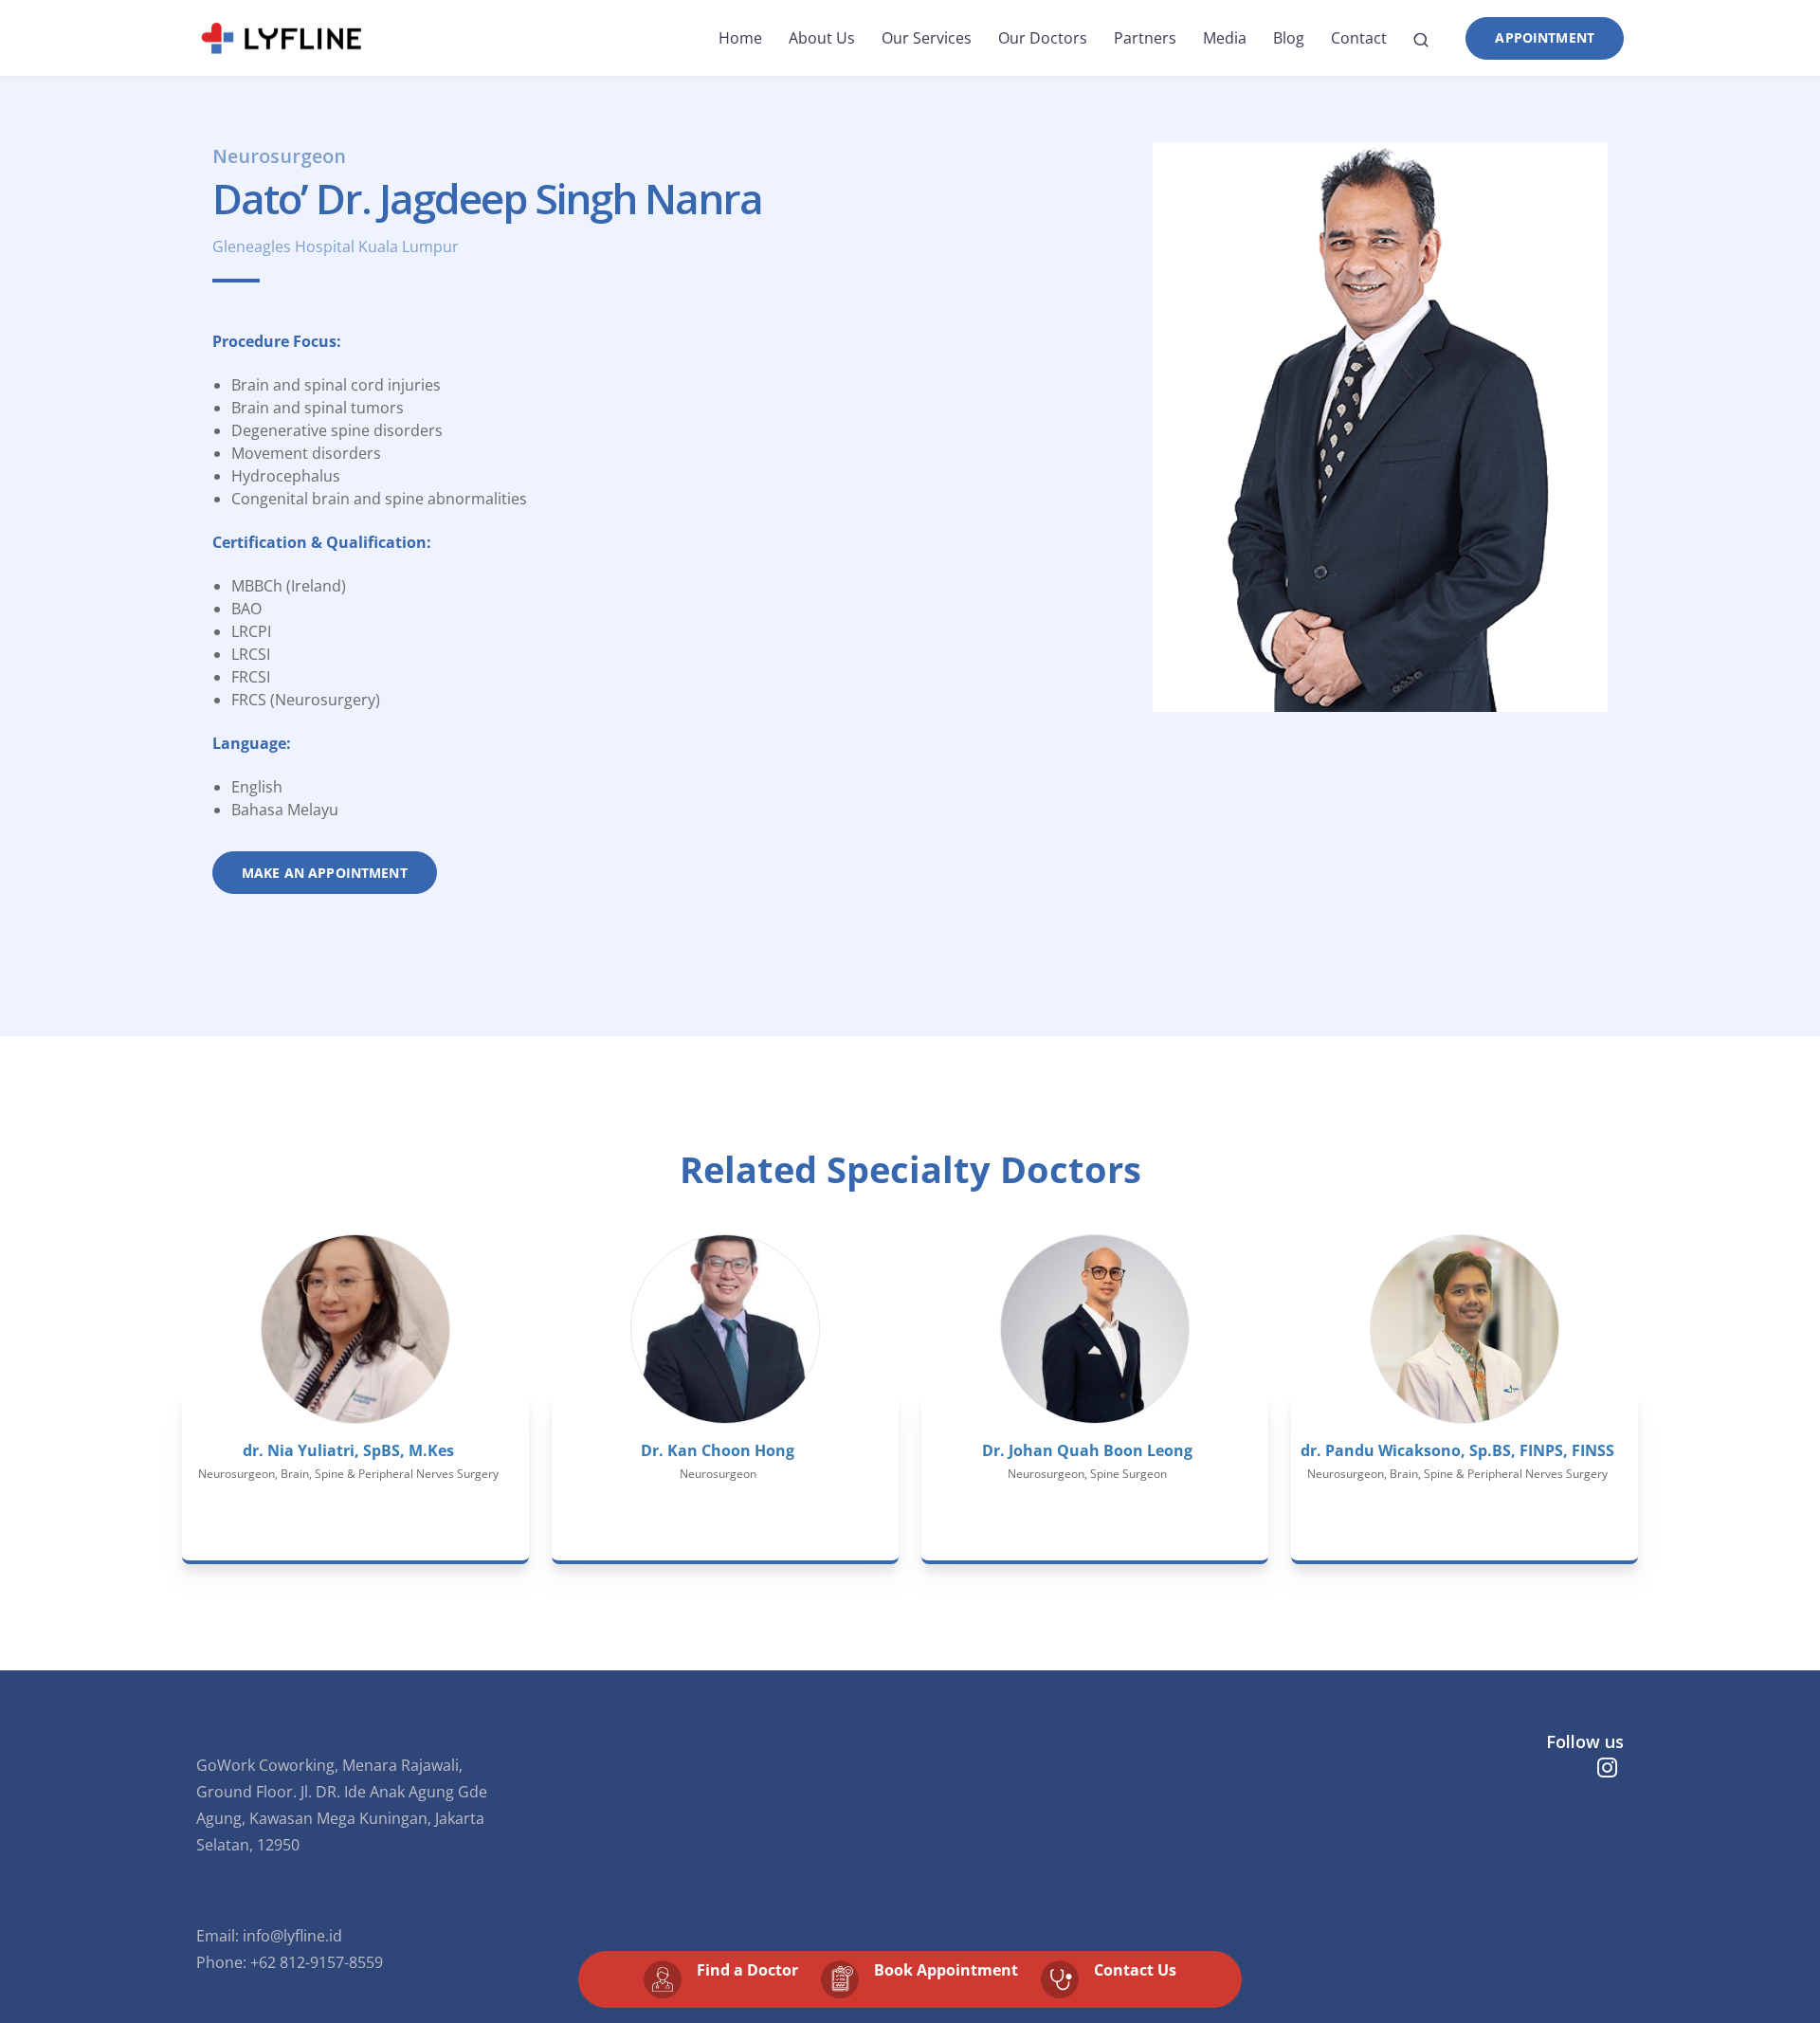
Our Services (927, 38)
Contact (1359, 38)
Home (740, 38)
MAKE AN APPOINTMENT (325, 873)
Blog (1289, 38)
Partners (1145, 38)
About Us (822, 38)
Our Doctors (1043, 38)
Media (1225, 38)
